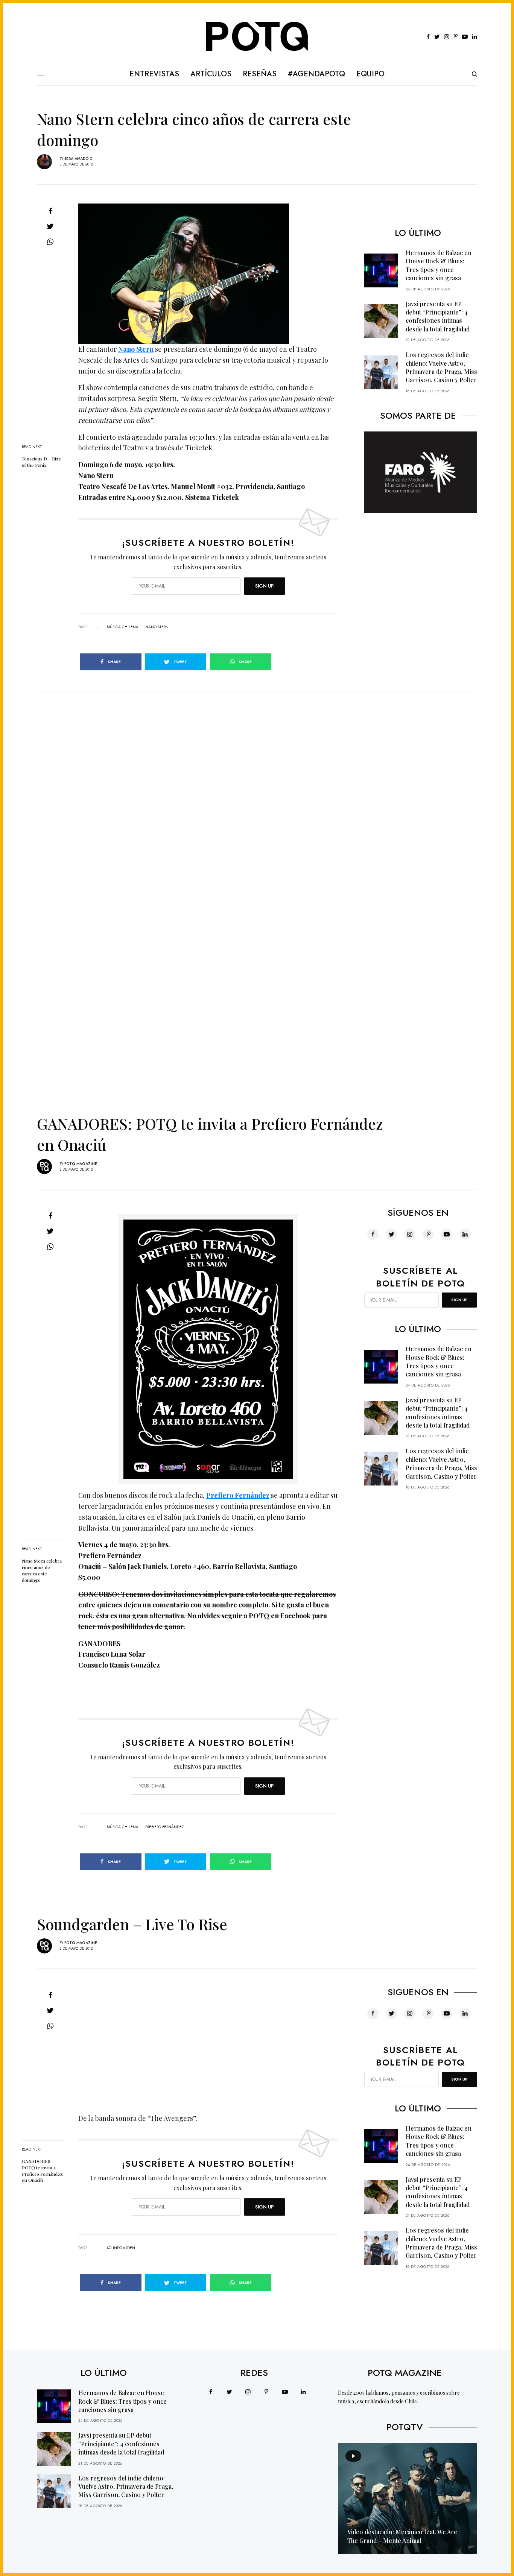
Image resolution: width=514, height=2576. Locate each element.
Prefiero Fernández (238, 1495)
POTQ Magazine (81, 1164)
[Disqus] (257, 785)
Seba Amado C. (79, 159)
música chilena (123, 627)
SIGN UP (265, 586)
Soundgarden (121, 2248)
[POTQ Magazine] (257, 37)
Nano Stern (136, 349)
